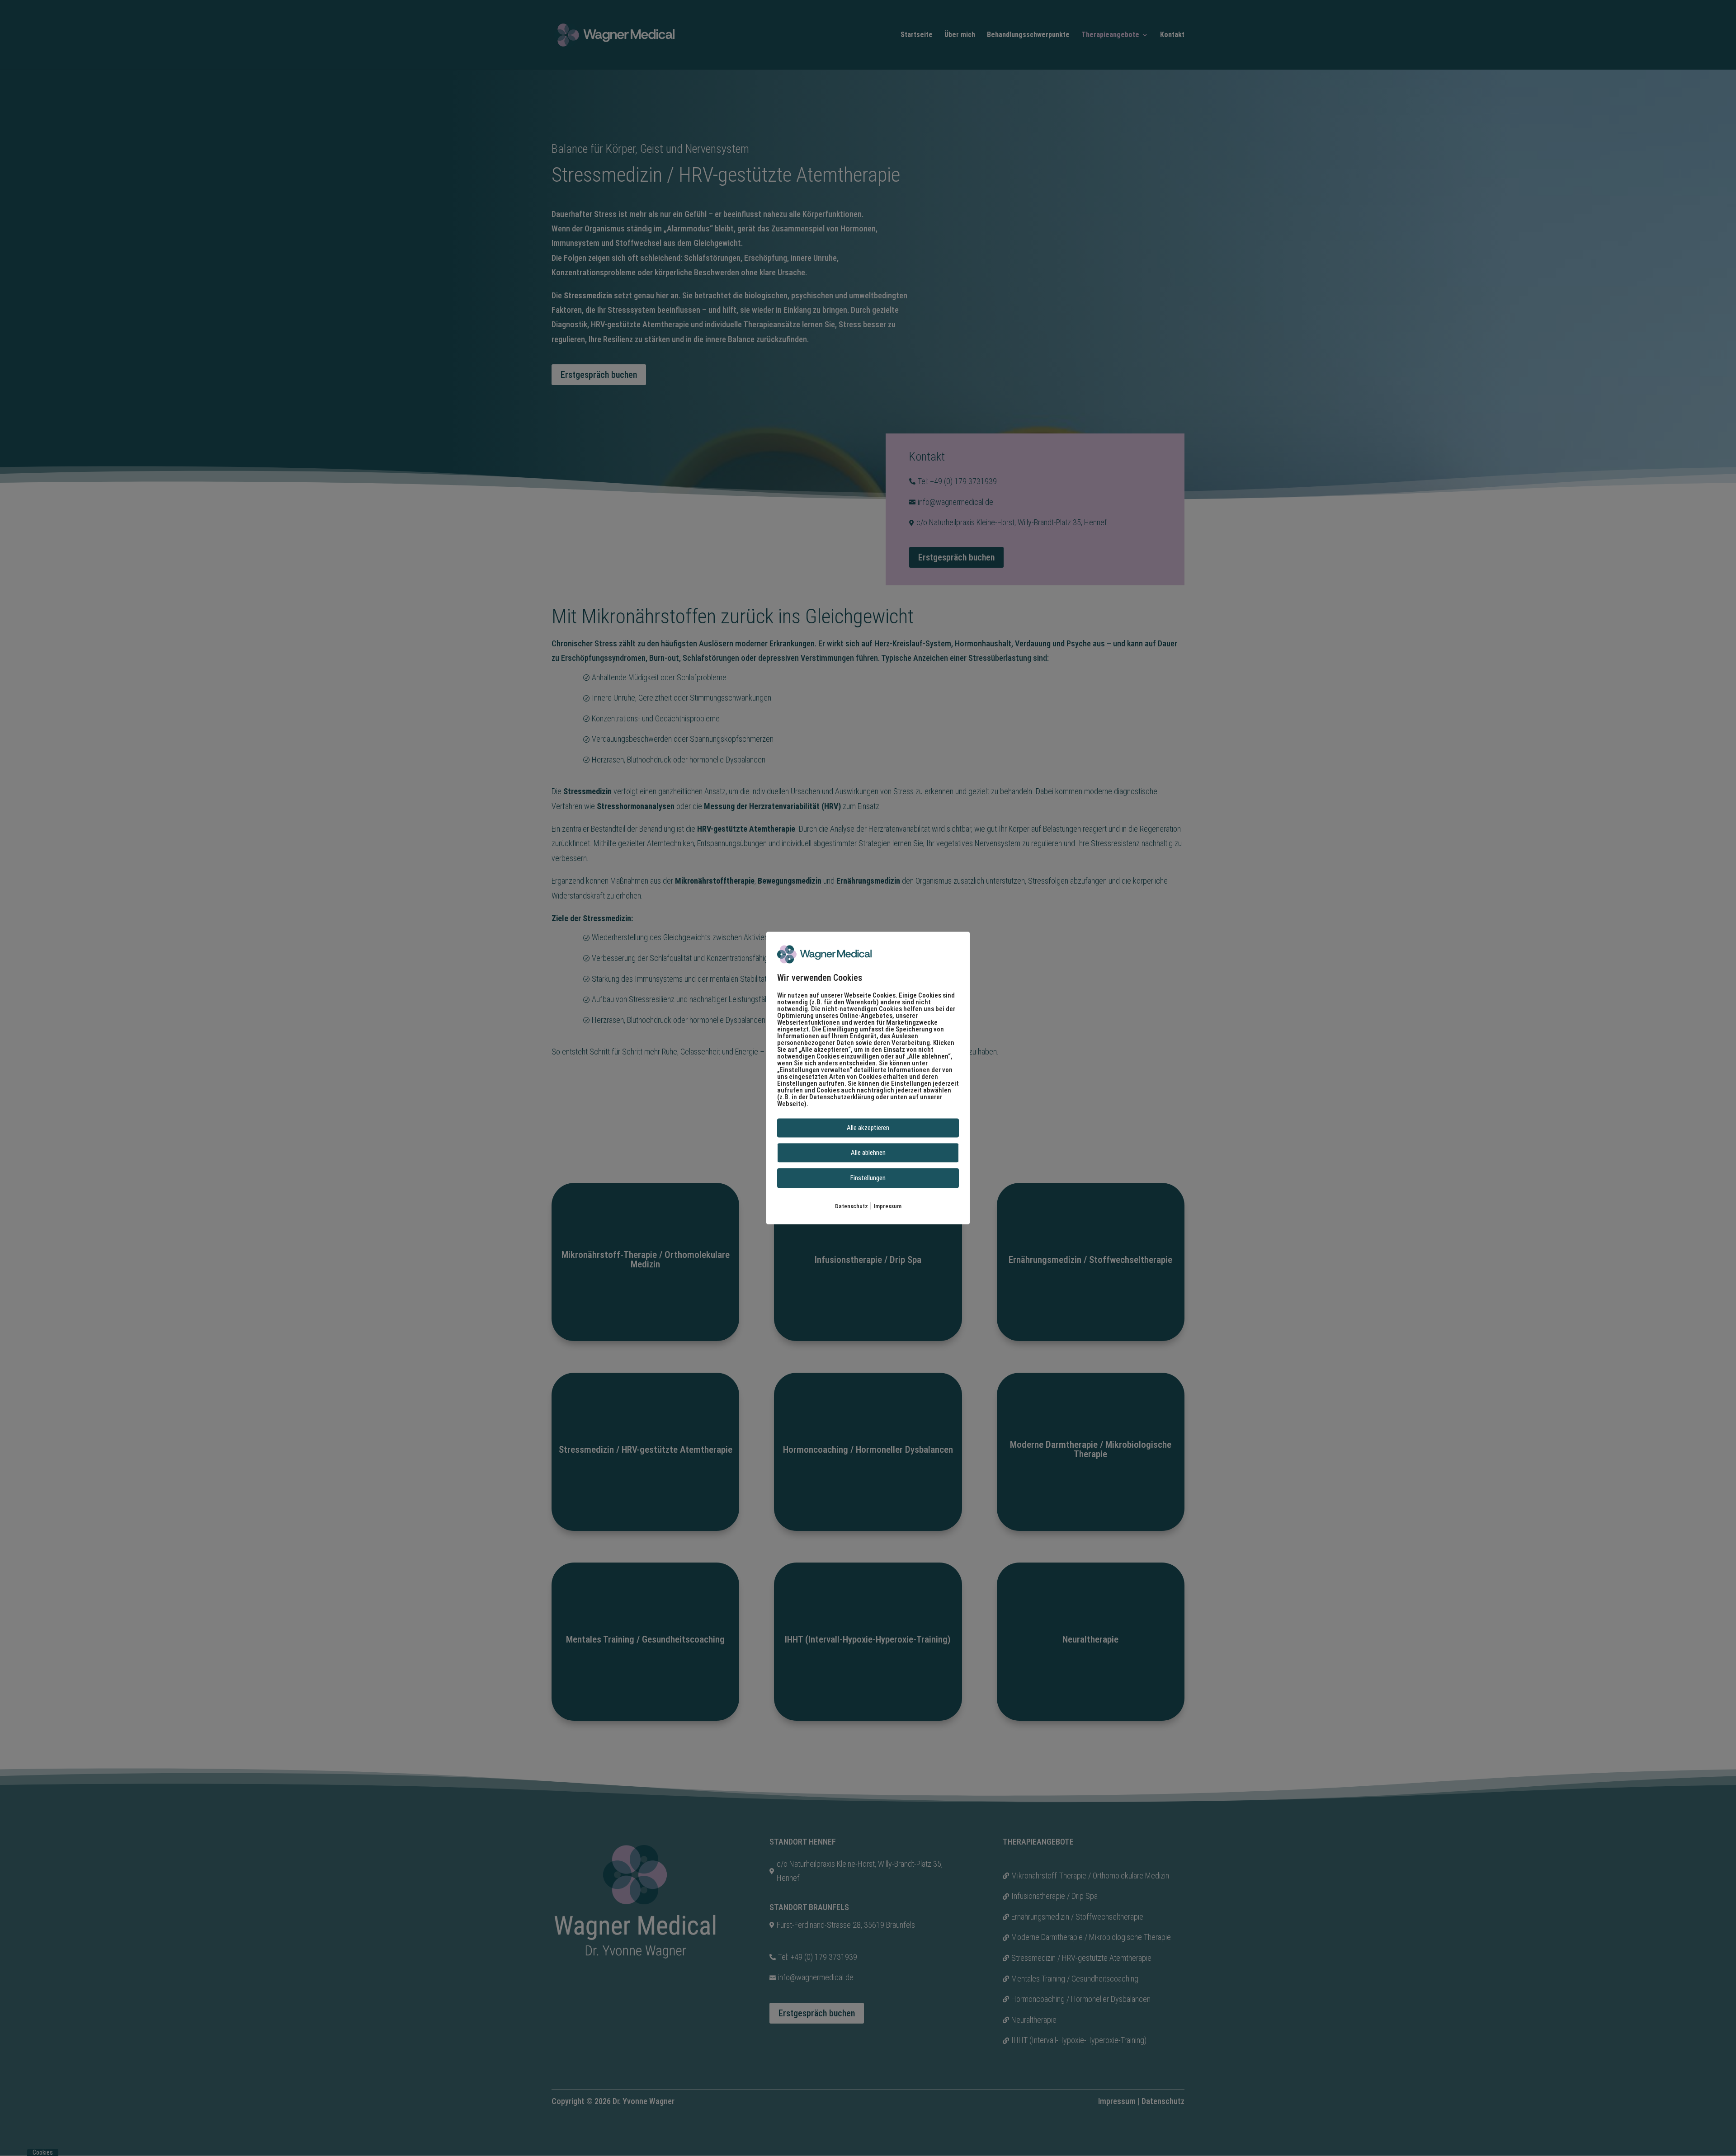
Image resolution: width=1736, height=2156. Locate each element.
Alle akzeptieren (868, 1128)
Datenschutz (851, 1206)
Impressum (888, 1206)
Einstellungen (868, 1178)
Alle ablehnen (868, 1153)
